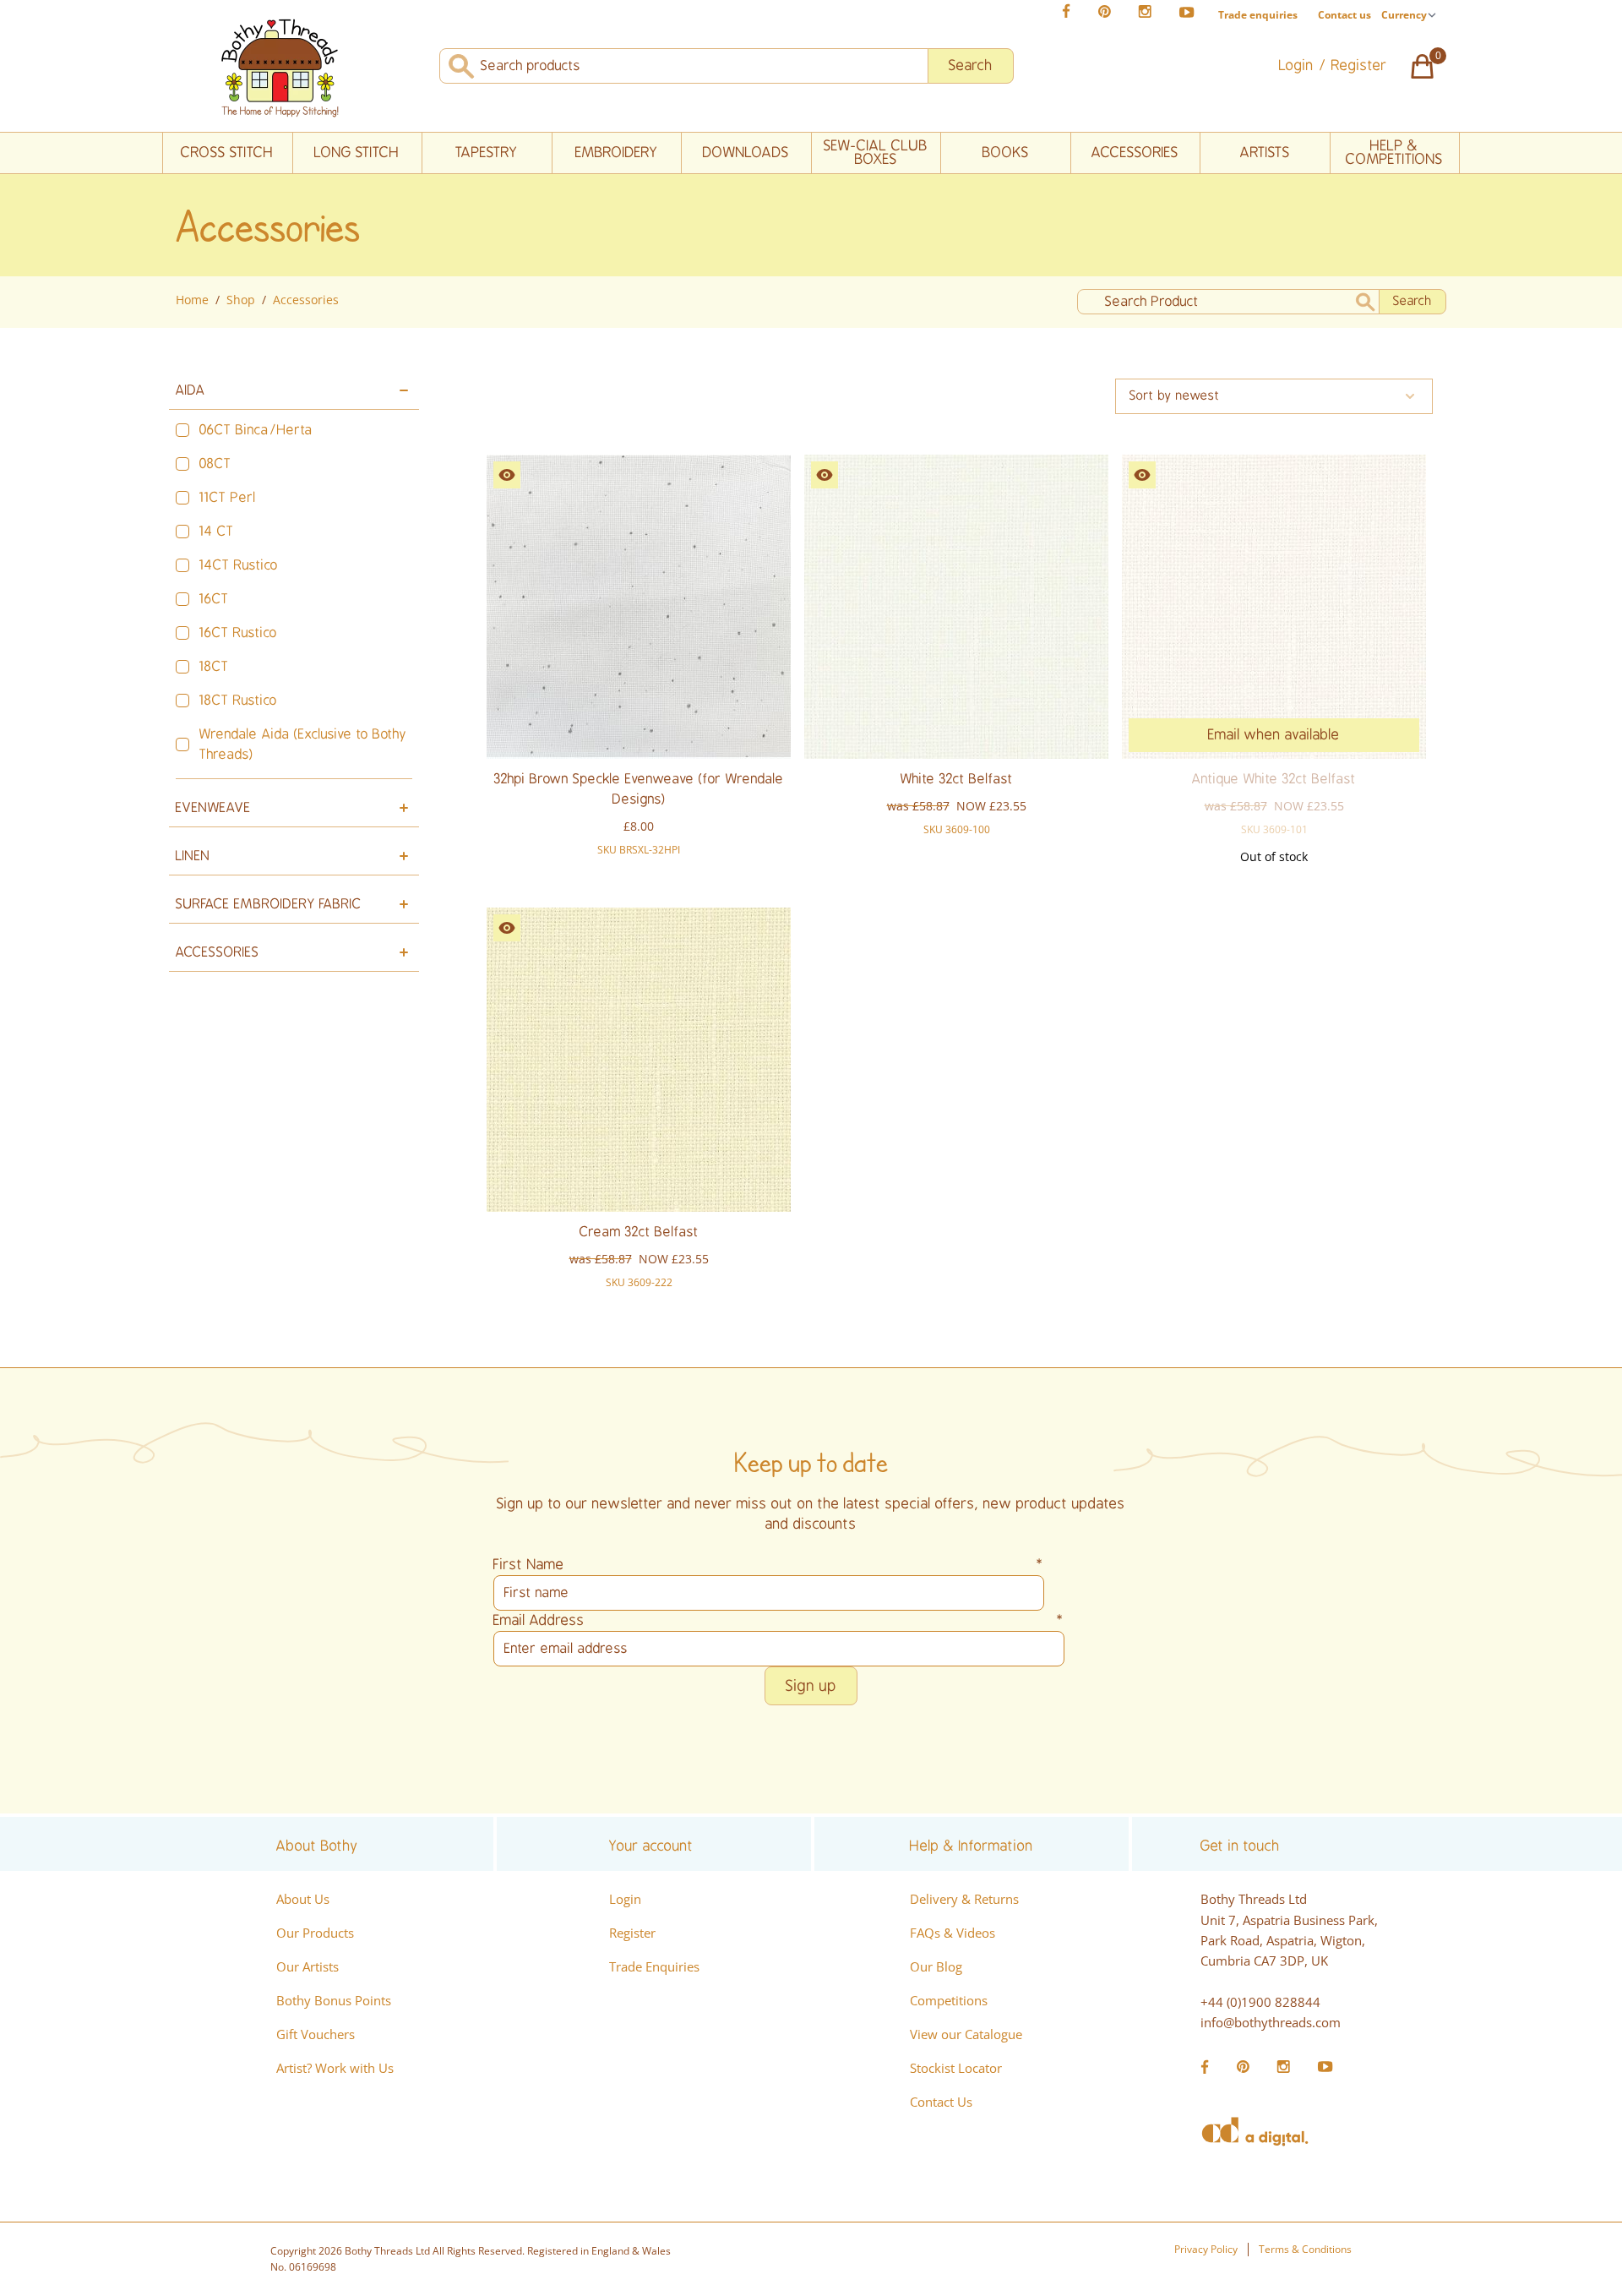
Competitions (949, 2000)
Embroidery (617, 153)
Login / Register (1333, 65)
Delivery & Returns (964, 1899)
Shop (241, 300)
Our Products (315, 1933)
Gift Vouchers (316, 2034)
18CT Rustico (238, 701)
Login (625, 1899)
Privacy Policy (1206, 2249)
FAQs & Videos (953, 1933)
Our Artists (308, 1966)
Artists (1265, 153)
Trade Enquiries (654, 1966)
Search (971, 65)
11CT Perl (228, 498)
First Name (769, 1565)
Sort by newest (1175, 396)
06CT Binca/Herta (256, 430)
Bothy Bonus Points (334, 2000)
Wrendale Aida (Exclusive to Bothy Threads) (303, 744)
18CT (214, 667)
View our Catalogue (966, 2034)
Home (192, 300)
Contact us (1344, 15)
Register (632, 1933)
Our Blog (936, 1966)
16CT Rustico (238, 633)
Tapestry (487, 153)
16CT (214, 599)
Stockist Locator (956, 2068)
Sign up (811, 1686)
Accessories (1135, 153)
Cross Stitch (227, 153)
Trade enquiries (1258, 15)
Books (1006, 153)
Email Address (779, 1620)
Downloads (746, 153)
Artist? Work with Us (335, 2068)
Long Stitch (357, 153)
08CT (215, 464)
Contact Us (941, 2102)
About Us (303, 1899)
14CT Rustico (239, 565)
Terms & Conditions (1305, 2249)
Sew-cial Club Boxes (876, 153)
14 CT (217, 532)
